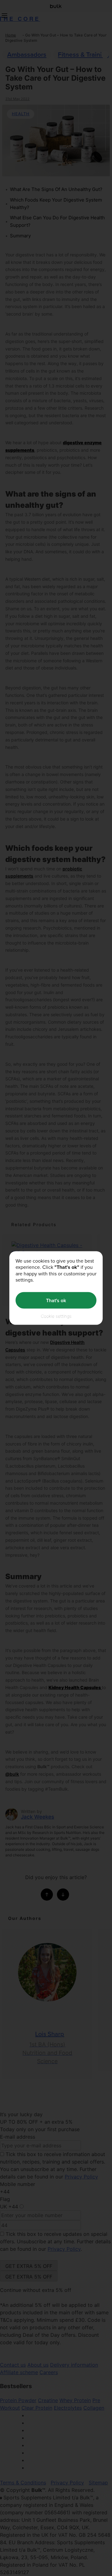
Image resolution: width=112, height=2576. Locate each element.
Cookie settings (56, 1316)
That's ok (56, 1300)
